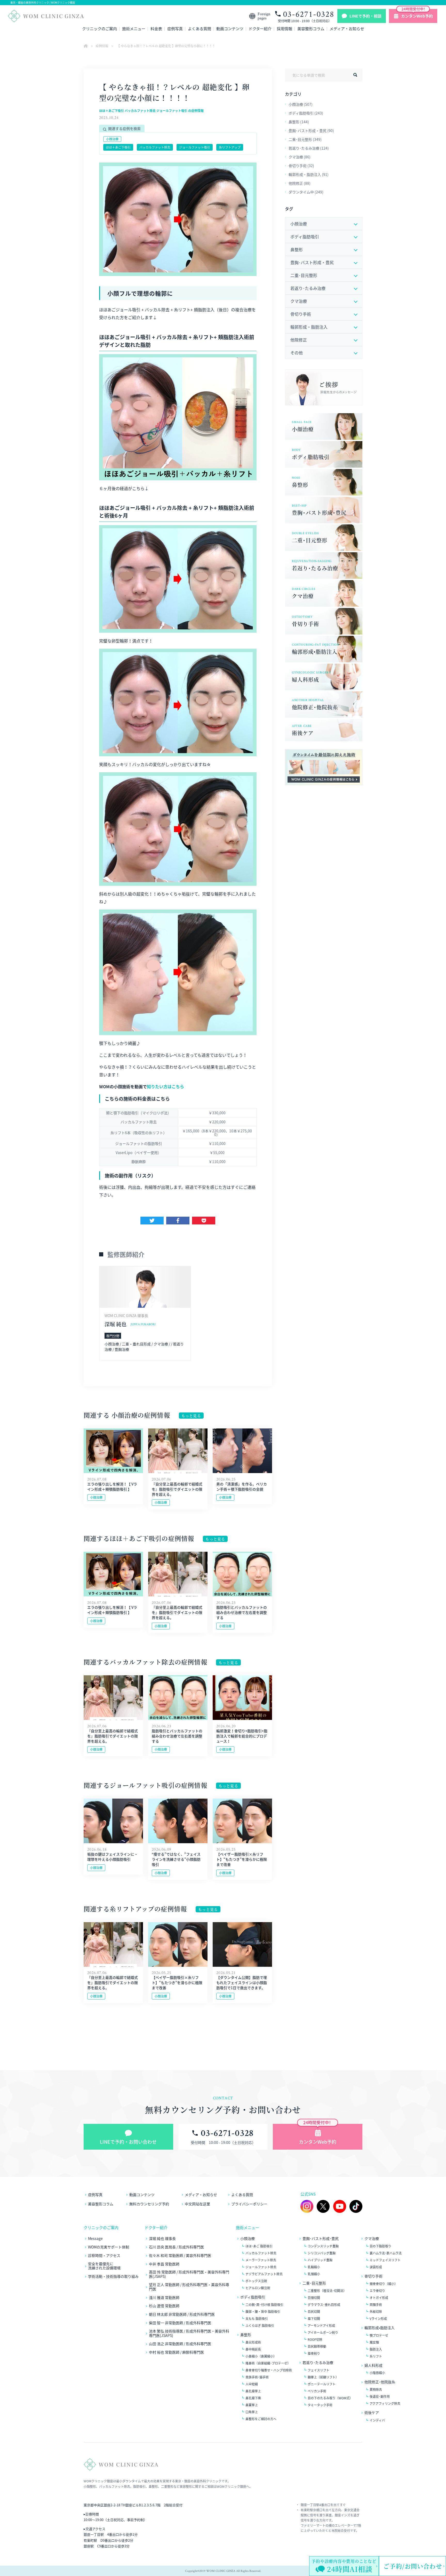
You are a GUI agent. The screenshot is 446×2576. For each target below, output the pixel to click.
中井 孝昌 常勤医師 (164, 2264)
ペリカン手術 (317, 2391)
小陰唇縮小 (377, 2373)
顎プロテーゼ (379, 2335)
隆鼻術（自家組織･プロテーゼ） (268, 2363)
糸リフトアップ (230, 147)
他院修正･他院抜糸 (380, 2382)
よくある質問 (200, 29)
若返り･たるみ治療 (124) (309, 148)
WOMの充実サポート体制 (109, 2247)
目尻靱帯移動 (317, 2346)
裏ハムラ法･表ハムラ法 (386, 2253)
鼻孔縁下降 (253, 2398)
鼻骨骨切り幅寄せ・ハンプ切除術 (269, 2370)
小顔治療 (112, 139)
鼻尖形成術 (253, 2342)
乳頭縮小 (314, 2274)
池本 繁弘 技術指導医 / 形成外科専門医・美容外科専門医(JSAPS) (189, 2333)
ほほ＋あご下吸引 (118, 147)
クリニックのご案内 (99, 29)
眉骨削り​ (314, 2353)
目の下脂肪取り (380, 2246)
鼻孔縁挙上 (253, 2391)
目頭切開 (314, 2298)
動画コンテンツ (230, 29)
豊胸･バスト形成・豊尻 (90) (311, 131)
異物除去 (376, 2390)
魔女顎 (374, 2342)
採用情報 (284, 29)
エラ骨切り (377, 2291)
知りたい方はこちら (165, 1086)
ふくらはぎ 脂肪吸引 (260, 2326)
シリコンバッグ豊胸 (322, 2253)
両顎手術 (376, 2305)
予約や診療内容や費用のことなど (344, 2566)
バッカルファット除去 (155, 147)
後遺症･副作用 (380, 2396)
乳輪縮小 (314, 2267)
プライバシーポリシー (249, 2204)
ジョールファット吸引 (195, 147)
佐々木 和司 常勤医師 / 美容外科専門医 (180, 2256)
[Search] (355, 75)
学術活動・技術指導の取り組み (113, 2276)
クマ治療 (372, 2238)
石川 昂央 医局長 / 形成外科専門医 (176, 2247)
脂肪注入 (376, 2349)
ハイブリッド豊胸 (320, 2260)
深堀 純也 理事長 (162, 2238)
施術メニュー (134, 29)
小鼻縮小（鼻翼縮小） (261, 2356)
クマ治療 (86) (300, 157)
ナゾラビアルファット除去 (264, 2274)
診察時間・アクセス (104, 2256)
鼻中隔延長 (253, 2349)
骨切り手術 (373, 2276)
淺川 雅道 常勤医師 (164, 2298)
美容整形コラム (311, 29)
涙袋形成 (376, 2267)
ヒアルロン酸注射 (258, 2288)
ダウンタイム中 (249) (306, 192)
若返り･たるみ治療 (318, 2363)
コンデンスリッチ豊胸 (323, 2246)
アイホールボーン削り (323, 2333)
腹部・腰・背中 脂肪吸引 (263, 2312)
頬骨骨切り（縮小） (384, 2284)
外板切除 (376, 2312)
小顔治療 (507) (301, 104)
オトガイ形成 (379, 2298)
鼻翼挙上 (252, 2405)
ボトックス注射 (256, 2281)
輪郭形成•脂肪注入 (380, 2328)
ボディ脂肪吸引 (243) (306, 113)
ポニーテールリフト (322, 2384)
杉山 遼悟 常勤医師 (164, 2306)
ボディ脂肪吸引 (253, 2297)
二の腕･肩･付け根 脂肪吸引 (264, 2305)
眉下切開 (314, 2319)
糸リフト (376, 2356)
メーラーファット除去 (261, 2260)
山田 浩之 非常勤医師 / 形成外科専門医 (180, 2344)
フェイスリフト (318, 2370)
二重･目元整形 (314, 2283)
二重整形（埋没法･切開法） (327, 2291)
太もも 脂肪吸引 (257, 2319)
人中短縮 (252, 2384)
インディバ (377, 2420)
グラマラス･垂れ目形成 (324, 2305)
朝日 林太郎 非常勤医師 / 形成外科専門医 (182, 2314)
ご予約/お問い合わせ (413, 2566)
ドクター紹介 (260, 29)
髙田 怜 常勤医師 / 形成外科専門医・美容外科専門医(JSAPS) (189, 2274)
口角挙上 (252, 2412)
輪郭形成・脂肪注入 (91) (309, 174)
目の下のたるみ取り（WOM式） (330, 2398)
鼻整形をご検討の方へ (261, 2419)
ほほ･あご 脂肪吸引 (259, 2246)
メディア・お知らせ (347, 29)
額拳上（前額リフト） (323, 2377)
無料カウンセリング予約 (149, 2204)
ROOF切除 (315, 2339)
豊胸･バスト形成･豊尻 (321, 2238)
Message (95, 2238)
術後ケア (372, 2413)
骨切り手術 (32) (301, 166)
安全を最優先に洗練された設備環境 (104, 2266)
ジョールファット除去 (261, 2267)
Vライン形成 (378, 2319)
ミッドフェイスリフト (385, 2260)
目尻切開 (314, 2312)
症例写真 (175, 29)
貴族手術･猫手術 (257, 2377)
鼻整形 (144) (299, 122)
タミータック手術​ (320, 2405)
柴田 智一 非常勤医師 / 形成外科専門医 (180, 2323)
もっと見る (191, 1416)
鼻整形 (246, 2335)
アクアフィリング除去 (385, 2403)
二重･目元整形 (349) (305, 139)
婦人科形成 (373, 2365)
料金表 (156, 29)
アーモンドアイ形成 (321, 2326)
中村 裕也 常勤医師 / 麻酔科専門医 (176, 2352)
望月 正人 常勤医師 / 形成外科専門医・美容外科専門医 (189, 2287)
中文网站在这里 (197, 2204)
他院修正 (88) (300, 183)
